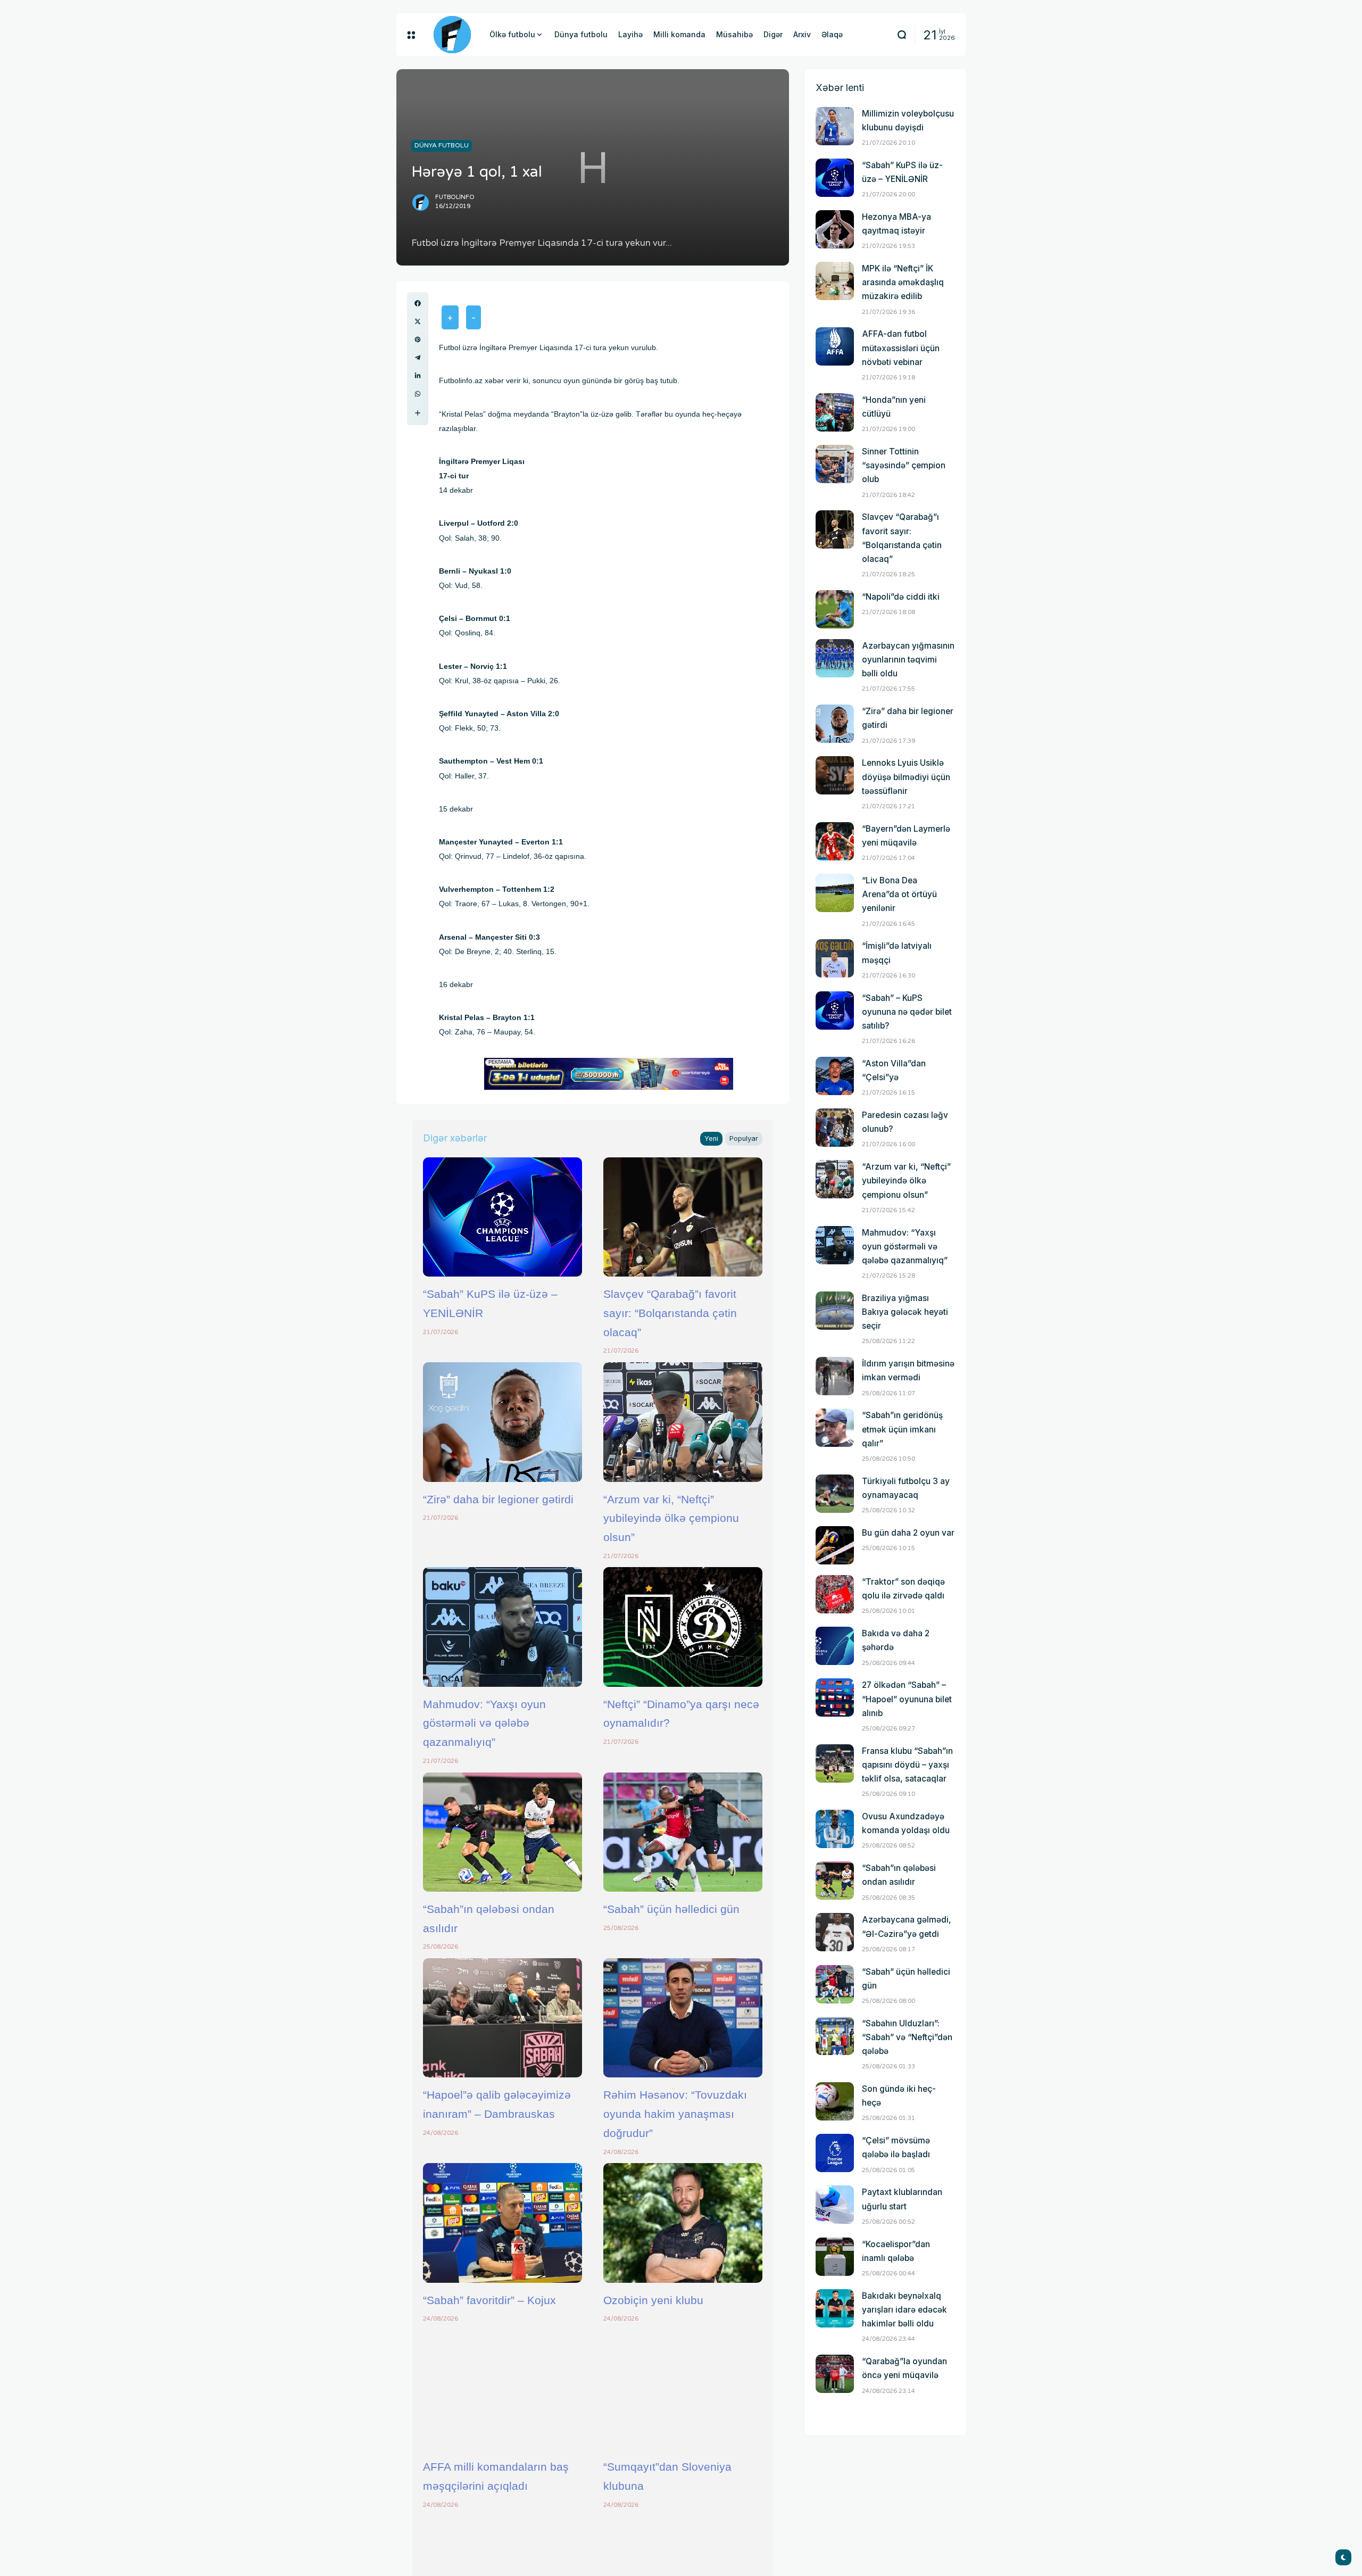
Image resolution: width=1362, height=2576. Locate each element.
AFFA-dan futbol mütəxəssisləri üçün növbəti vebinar (901, 348)
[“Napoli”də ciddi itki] (835, 609)
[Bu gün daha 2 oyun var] (835, 1545)
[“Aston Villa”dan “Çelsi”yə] (835, 1076)
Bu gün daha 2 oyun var (908, 1533)
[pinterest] (418, 339)
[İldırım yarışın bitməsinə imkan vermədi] (835, 1376)
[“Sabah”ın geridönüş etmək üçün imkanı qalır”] (835, 1428)
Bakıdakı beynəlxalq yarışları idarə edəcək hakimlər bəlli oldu (904, 2310)
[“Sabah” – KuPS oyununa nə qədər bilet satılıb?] (835, 1010)
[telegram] (418, 358)
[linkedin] (418, 376)
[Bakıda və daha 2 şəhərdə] (835, 1646)
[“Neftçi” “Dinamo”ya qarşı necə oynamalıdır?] (683, 1627)
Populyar (744, 1138)
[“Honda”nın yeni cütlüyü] (835, 412)
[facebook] (418, 303)
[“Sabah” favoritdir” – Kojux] (503, 2223)
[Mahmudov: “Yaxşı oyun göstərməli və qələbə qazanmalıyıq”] (503, 1627)
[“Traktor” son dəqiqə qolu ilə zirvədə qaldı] (835, 1594)
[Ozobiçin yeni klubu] (683, 2223)
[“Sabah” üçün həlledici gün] (683, 1832)
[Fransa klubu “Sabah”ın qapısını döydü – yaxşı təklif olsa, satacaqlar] (835, 1763)
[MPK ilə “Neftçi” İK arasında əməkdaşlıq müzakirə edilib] (835, 281)
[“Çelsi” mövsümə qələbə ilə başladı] (835, 2153)
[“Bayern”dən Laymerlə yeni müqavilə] (835, 841)
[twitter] (418, 321)
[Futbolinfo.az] (452, 35)
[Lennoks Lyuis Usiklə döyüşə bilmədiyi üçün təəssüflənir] (835, 775)
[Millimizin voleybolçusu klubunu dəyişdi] (835, 126)
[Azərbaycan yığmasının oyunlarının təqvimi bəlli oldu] (835, 658)
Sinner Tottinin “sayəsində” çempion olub (904, 465)
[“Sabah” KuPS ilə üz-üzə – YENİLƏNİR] (503, 1217)
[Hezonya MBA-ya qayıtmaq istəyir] (835, 229)
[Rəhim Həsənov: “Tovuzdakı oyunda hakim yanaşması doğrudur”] (683, 2018)
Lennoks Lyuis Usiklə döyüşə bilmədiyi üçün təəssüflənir (906, 777)
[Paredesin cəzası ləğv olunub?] (835, 1128)
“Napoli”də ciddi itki (901, 597)
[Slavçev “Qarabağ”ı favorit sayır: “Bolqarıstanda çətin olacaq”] (683, 1217)
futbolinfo (455, 197)
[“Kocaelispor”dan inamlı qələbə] (835, 2257)
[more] (418, 413)
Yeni (711, 1138)
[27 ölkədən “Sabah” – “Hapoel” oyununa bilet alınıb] (835, 1697)
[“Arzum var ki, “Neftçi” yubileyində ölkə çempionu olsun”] (683, 1422)
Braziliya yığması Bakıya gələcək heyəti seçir (905, 1312)
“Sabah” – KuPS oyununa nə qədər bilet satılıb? (907, 1012)
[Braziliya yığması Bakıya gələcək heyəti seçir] (835, 1311)
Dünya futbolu (442, 145)
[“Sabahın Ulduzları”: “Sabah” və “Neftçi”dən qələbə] (835, 2036)
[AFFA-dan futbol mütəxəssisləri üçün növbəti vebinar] (835, 346)
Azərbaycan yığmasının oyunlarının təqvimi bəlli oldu (908, 660)
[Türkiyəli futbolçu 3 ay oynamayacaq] (835, 1494)
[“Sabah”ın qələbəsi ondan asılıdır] (503, 1832)
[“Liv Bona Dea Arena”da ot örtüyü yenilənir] (835, 893)
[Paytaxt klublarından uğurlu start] (835, 2205)
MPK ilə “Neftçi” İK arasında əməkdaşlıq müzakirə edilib (903, 282)
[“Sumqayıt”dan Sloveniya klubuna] (683, 2390)
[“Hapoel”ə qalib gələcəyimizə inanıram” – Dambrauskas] (503, 2018)
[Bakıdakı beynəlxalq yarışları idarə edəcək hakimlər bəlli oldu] (835, 2308)
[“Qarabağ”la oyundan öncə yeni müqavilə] (835, 2374)
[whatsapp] (418, 394)
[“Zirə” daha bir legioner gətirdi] (503, 1422)
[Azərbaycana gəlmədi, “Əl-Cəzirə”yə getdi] (835, 1932)
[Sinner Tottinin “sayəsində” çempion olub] (835, 464)
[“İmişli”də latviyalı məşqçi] (835, 958)
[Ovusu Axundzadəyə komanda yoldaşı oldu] (835, 1829)
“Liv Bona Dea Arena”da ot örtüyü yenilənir (899, 894)
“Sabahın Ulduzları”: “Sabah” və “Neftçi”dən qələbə (907, 2037)
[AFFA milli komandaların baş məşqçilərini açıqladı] (503, 2390)
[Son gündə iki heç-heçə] (835, 2101)
